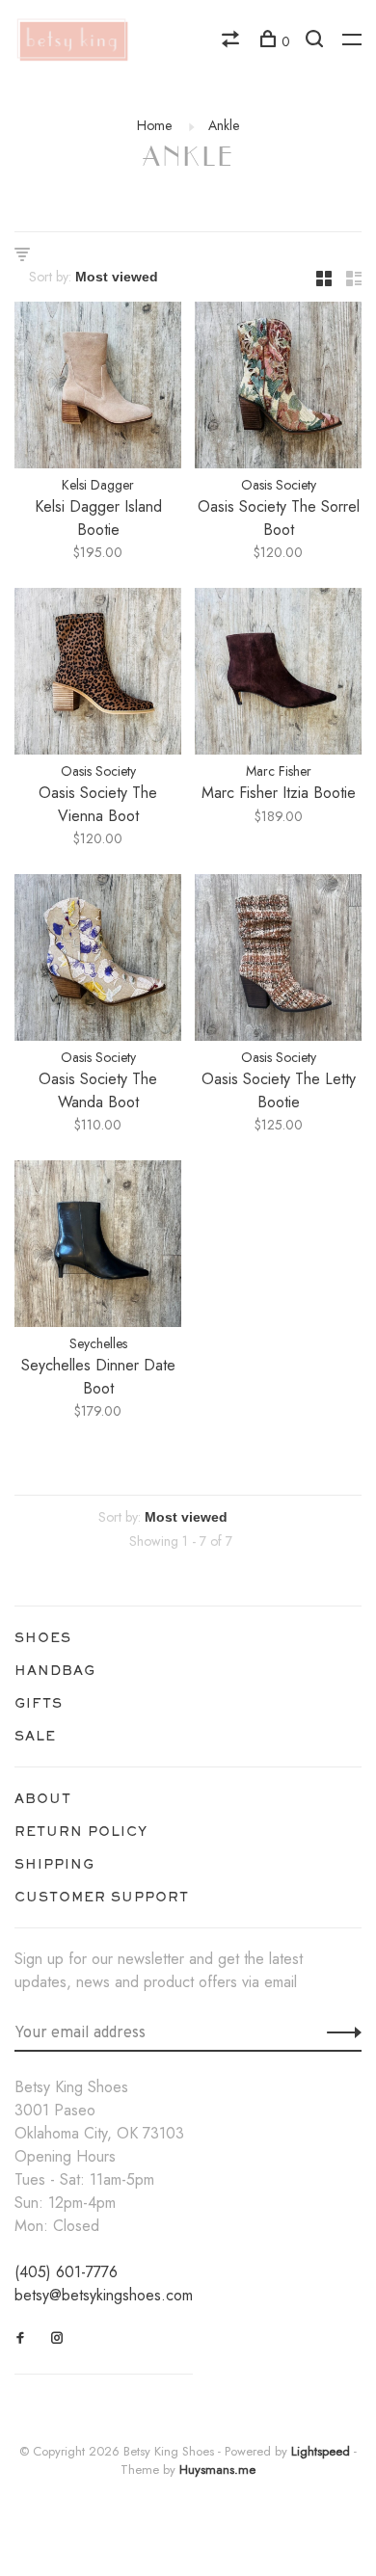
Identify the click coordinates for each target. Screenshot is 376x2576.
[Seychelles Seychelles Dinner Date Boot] (98, 1247)
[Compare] (233, 41)
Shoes (43, 1637)
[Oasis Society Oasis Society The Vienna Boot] (98, 675)
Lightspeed (321, 2451)
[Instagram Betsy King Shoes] (57, 2338)
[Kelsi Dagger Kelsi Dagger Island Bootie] (98, 388)
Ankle (224, 125)
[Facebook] (21, 2338)
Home (154, 125)
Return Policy (81, 1831)
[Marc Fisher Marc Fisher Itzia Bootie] (278, 675)
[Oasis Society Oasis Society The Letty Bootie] (278, 961)
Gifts (39, 1703)
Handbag (55, 1670)
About (43, 1798)
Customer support (102, 1897)
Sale (35, 1736)
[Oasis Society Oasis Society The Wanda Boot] (98, 961)
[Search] (317, 41)
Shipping (54, 1864)
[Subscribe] (339, 2032)
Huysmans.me (217, 2470)
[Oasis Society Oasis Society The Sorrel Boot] (278, 388)
